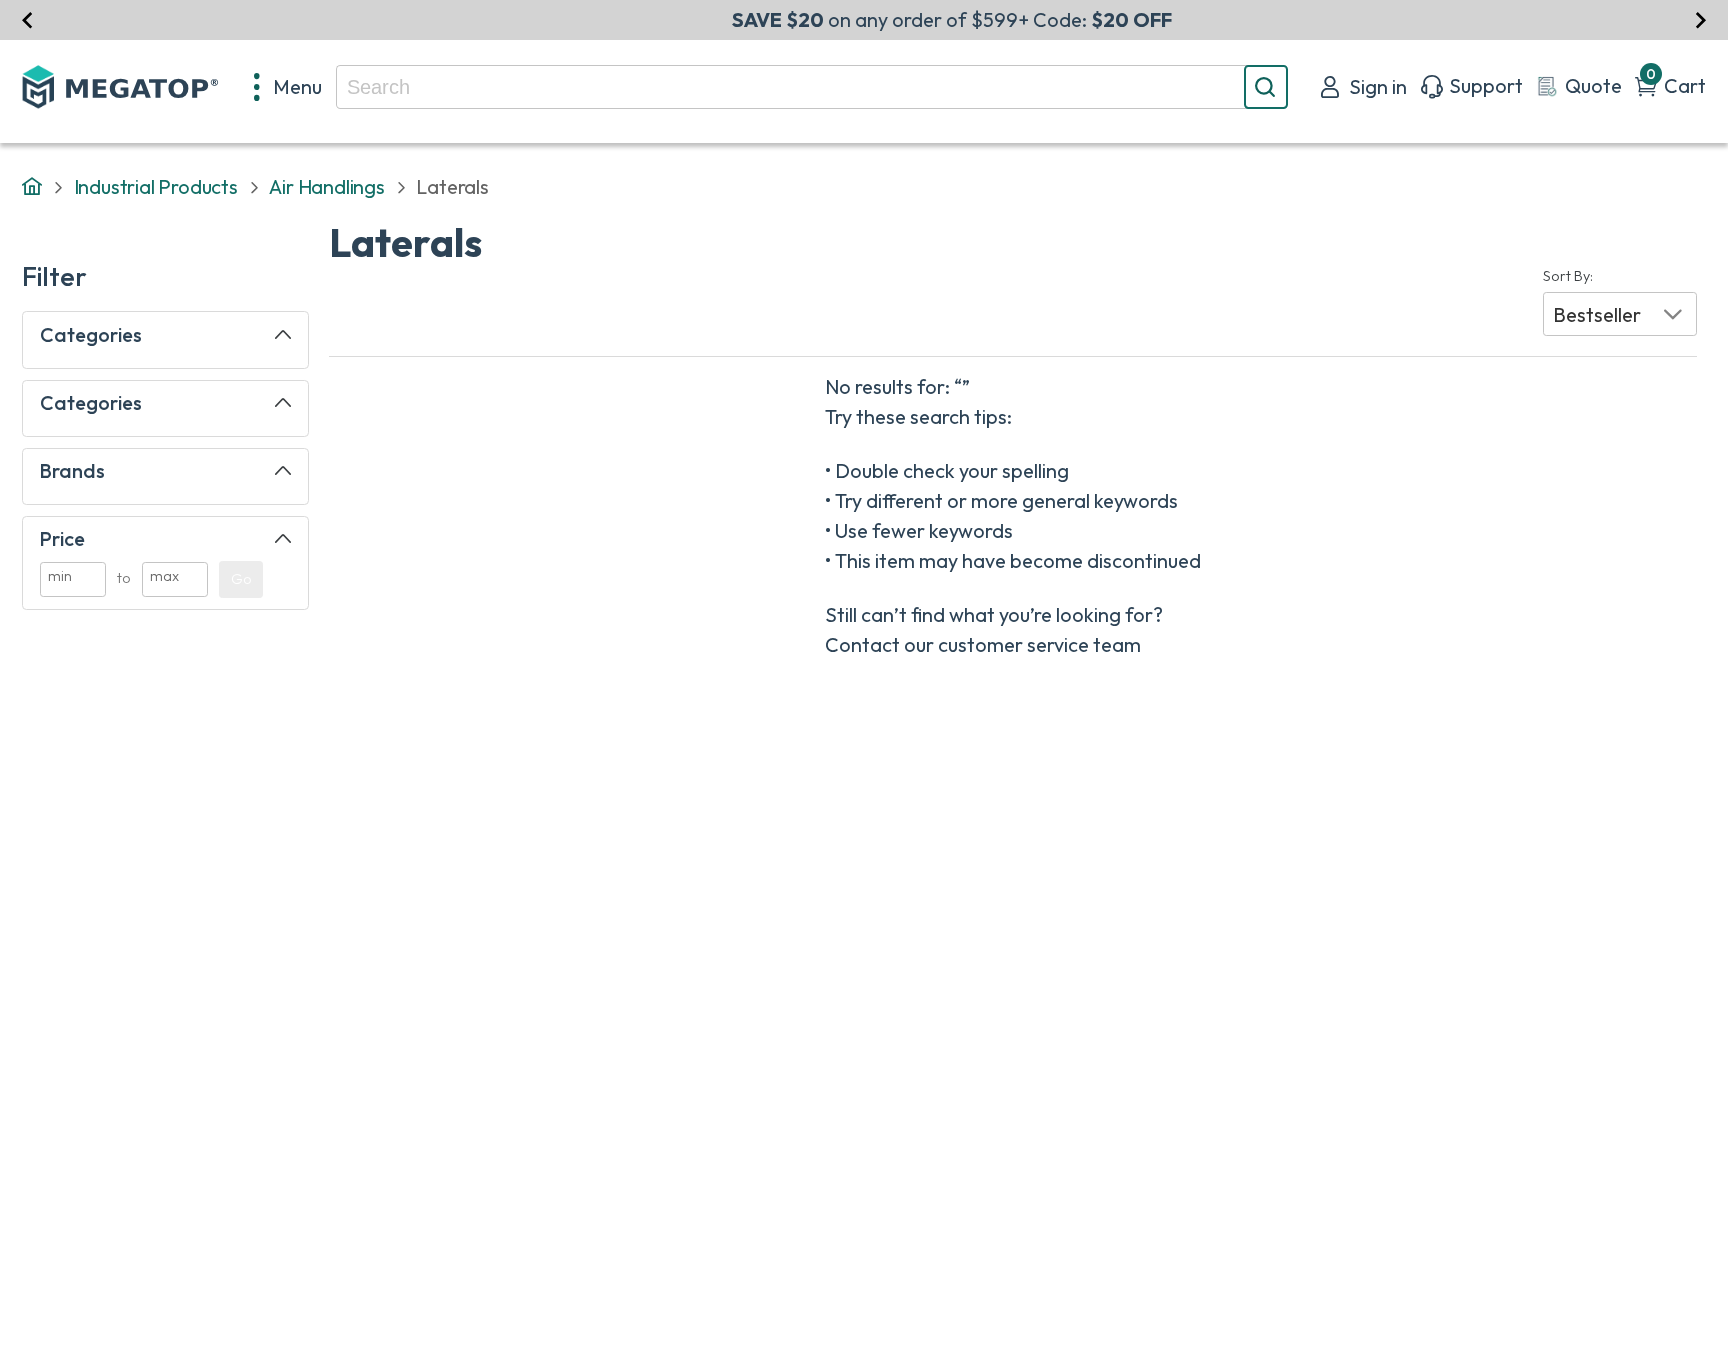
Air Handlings (326, 186)
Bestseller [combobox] (1597, 314)
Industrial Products (156, 186)
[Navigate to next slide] (1700, 19)
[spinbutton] (73, 579)
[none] (288, 87)
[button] (1620, 314)
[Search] (1266, 87)
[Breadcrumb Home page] (32, 187)
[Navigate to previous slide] (27, 19)
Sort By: (1568, 276)
